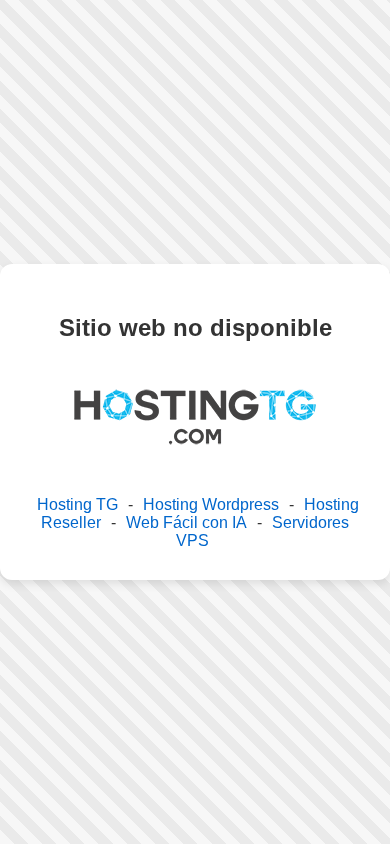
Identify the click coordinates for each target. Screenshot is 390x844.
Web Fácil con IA (186, 522)
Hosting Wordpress (211, 504)
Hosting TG (77, 504)
